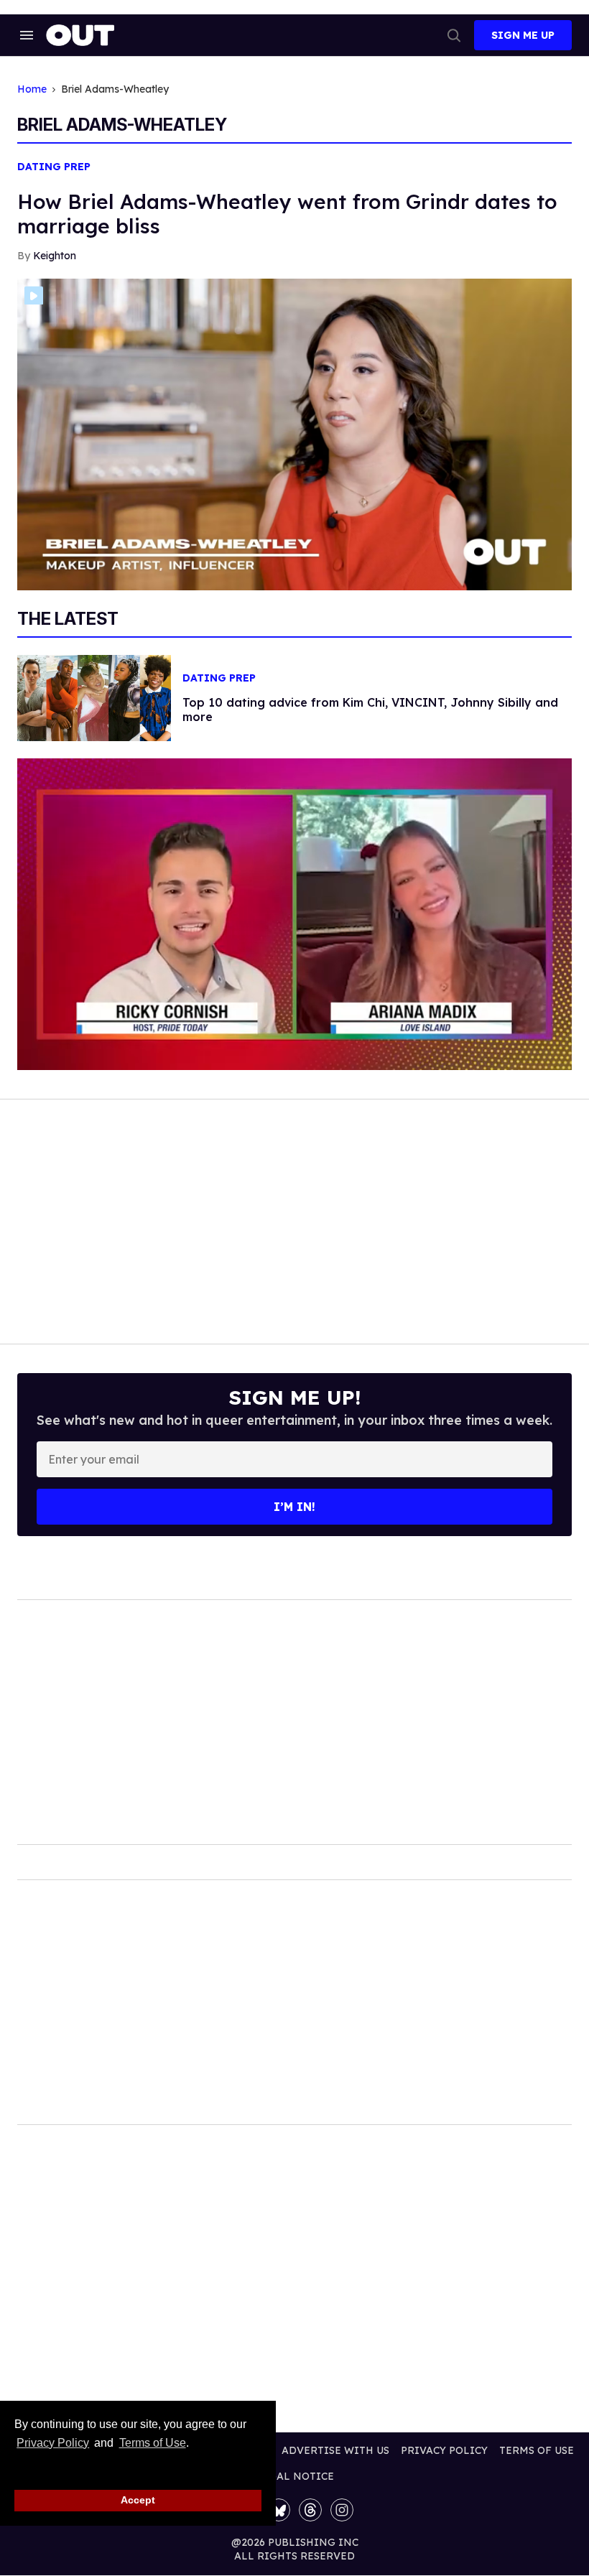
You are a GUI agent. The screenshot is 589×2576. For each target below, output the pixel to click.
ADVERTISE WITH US (335, 2450)
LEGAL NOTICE (295, 2476)
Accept (138, 2500)
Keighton (55, 256)
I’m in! (294, 1507)
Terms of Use (152, 2443)
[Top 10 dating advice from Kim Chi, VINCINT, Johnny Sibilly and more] (94, 697)
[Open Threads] (310, 2510)
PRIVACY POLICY (444, 2450)
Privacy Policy (53, 2443)
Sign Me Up (523, 35)
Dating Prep (54, 167)
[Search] (454, 35)
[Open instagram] (342, 2510)
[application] (294, 914)
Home (32, 89)
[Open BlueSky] (279, 2510)
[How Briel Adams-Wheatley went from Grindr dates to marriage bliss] (294, 433)
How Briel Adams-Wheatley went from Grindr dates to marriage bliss (287, 214)
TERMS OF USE (537, 2450)
